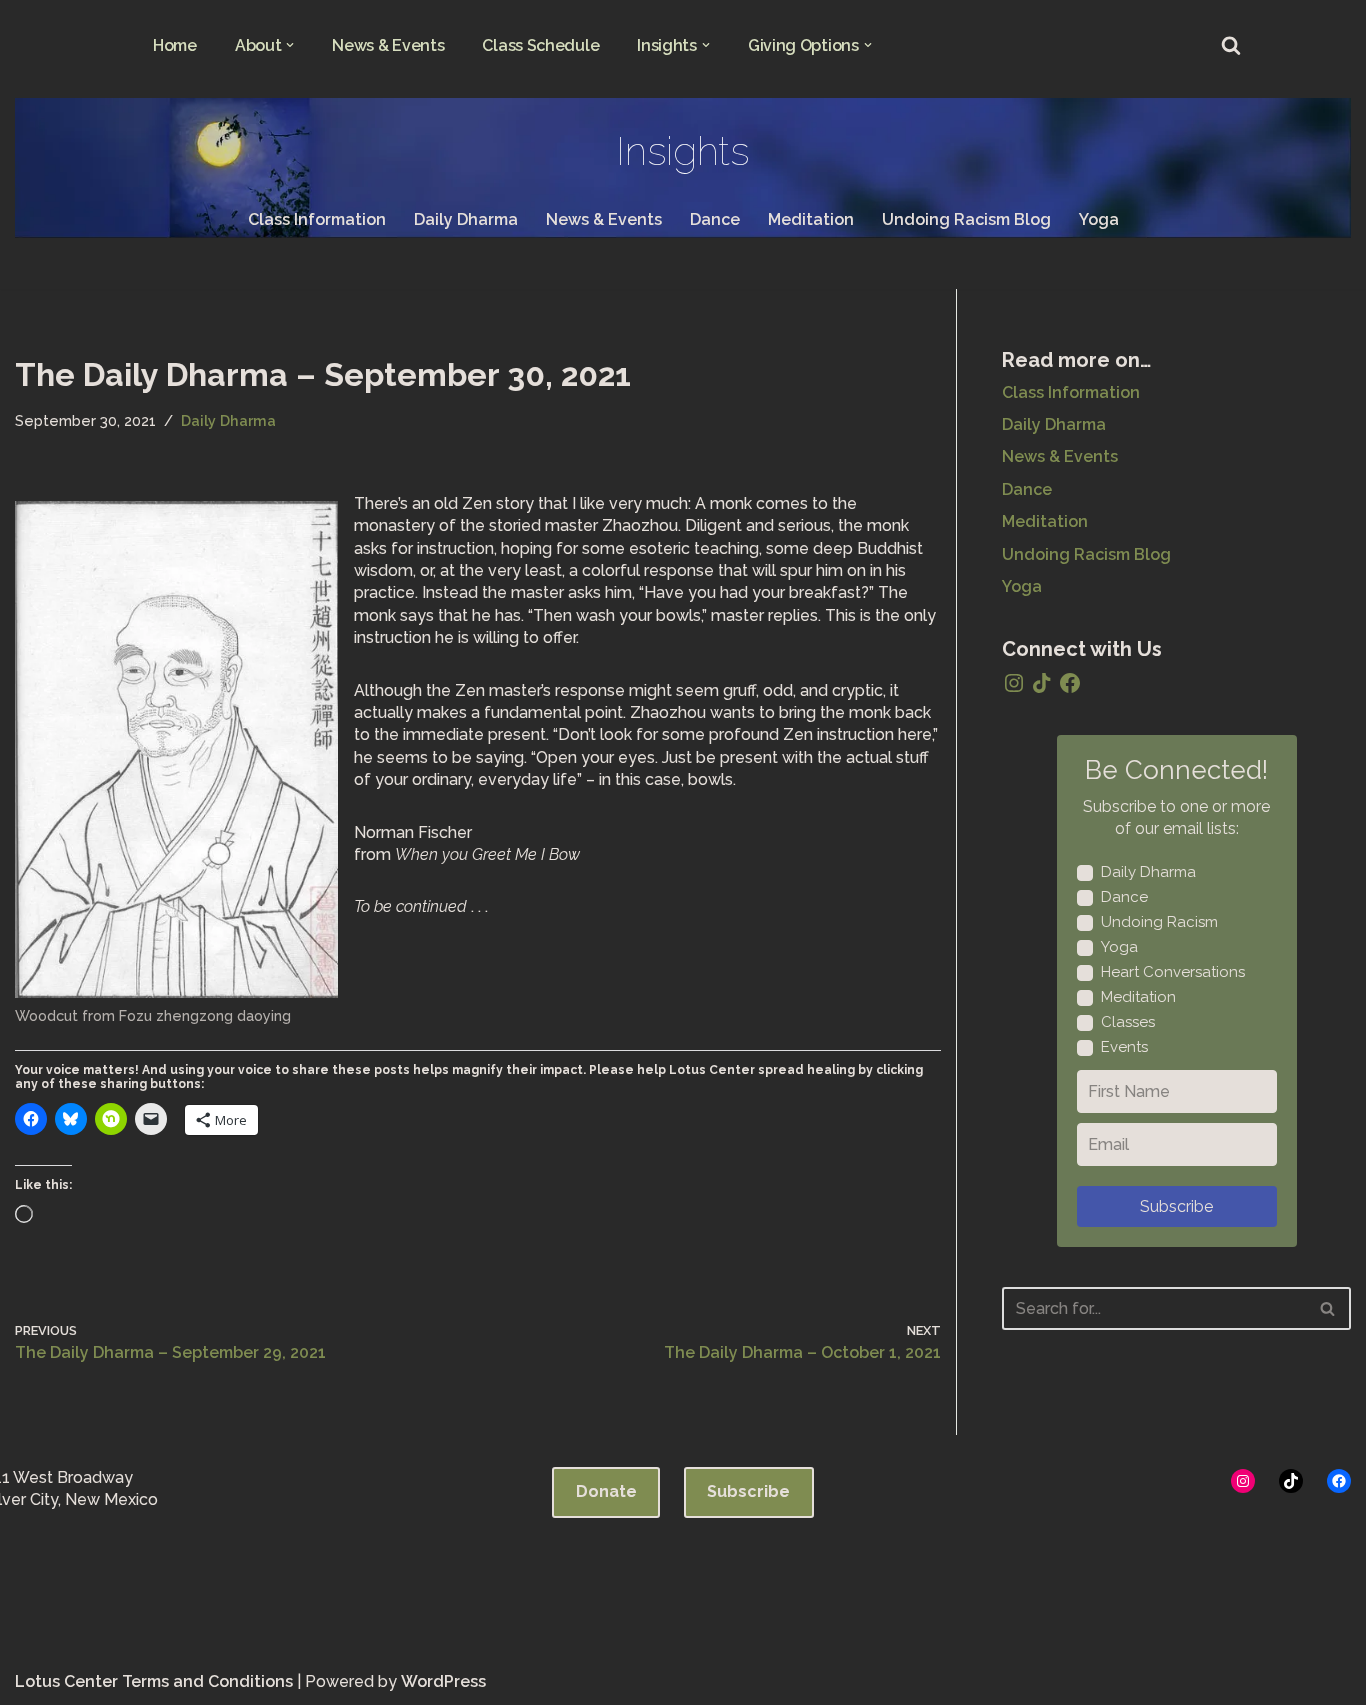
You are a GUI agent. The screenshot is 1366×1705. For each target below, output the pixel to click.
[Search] (1231, 45)
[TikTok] (1042, 683)
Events (1124, 1047)
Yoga (1099, 219)
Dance (715, 219)
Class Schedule (540, 45)
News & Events (388, 45)
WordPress (443, 1681)
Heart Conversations (1173, 972)
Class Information (317, 219)
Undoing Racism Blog (966, 219)
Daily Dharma (466, 219)
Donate (606, 1491)
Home (175, 45)
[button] (290, 45)
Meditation (811, 219)
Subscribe (1176, 1206)
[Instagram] (1014, 683)
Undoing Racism (1159, 922)
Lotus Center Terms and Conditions (154, 1681)
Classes (1128, 1022)
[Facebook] (1070, 683)
